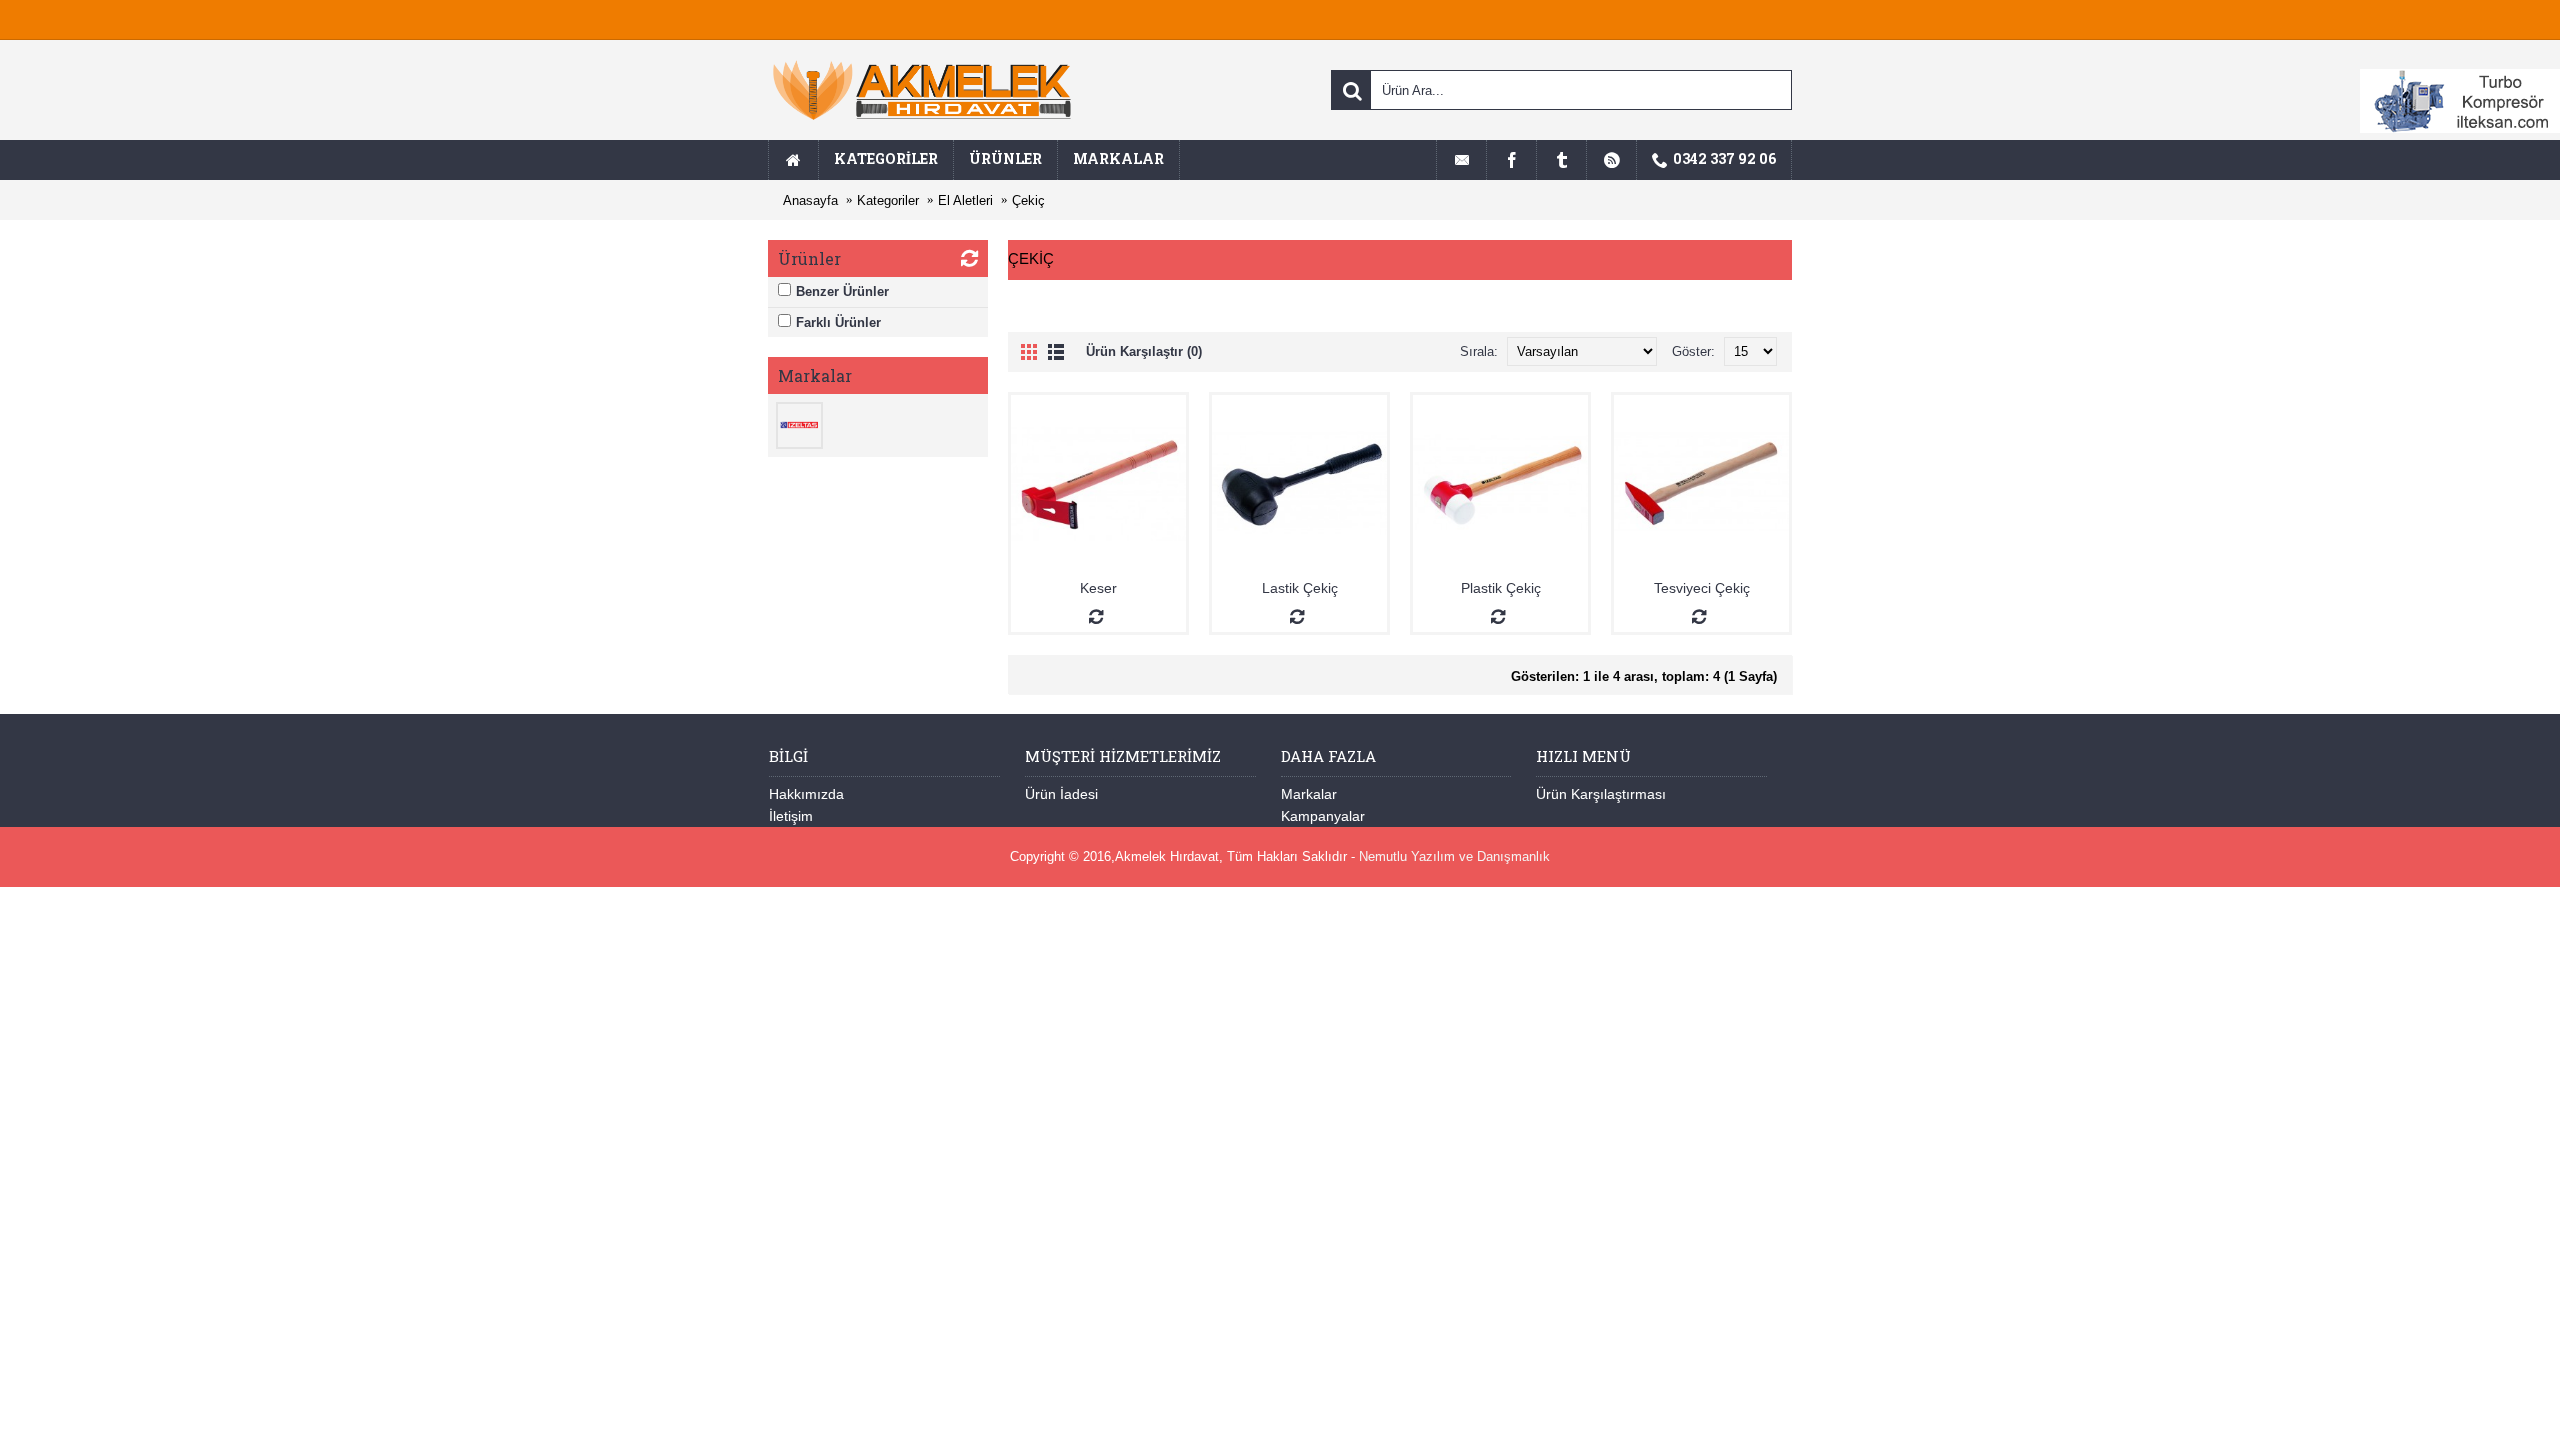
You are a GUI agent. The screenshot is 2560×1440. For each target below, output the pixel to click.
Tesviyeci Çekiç (1702, 588)
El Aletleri (965, 200)
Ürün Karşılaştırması (1601, 794)
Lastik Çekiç (1300, 588)
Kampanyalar (1323, 816)
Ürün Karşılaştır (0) (1144, 351)
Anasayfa (810, 200)
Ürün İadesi (1061, 794)
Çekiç (1028, 200)
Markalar (1309, 794)
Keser (1098, 588)
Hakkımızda (806, 794)
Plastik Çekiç (1501, 588)
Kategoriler (888, 200)
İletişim (791, 816)
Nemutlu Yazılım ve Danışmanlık (1454, 856)
